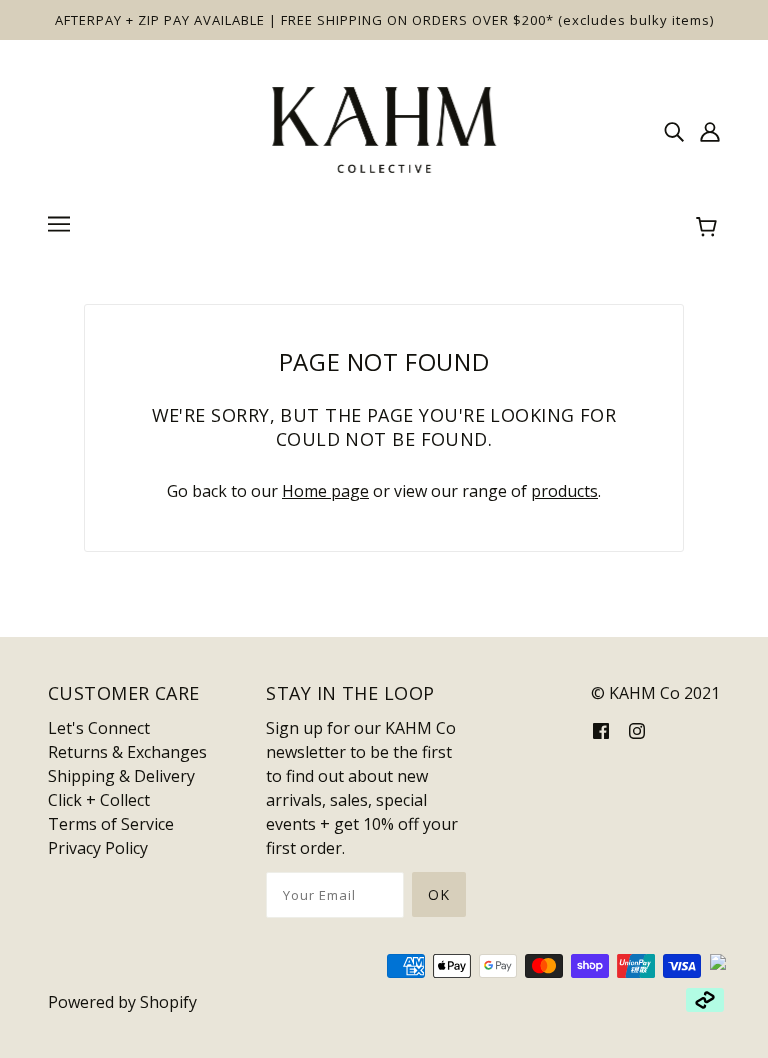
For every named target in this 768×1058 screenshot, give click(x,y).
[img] (674, 130)
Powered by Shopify (122, 1002)
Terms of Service (111, 824)
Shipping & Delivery (121, 776)
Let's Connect (99, 728)
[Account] (710, 130)
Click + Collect (99, 800)
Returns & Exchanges (127, 752)
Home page (325, 491)
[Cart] (709, 227)
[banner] (384, 128)
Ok (439, 894)
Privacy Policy (98, 848)
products (564, 491)
